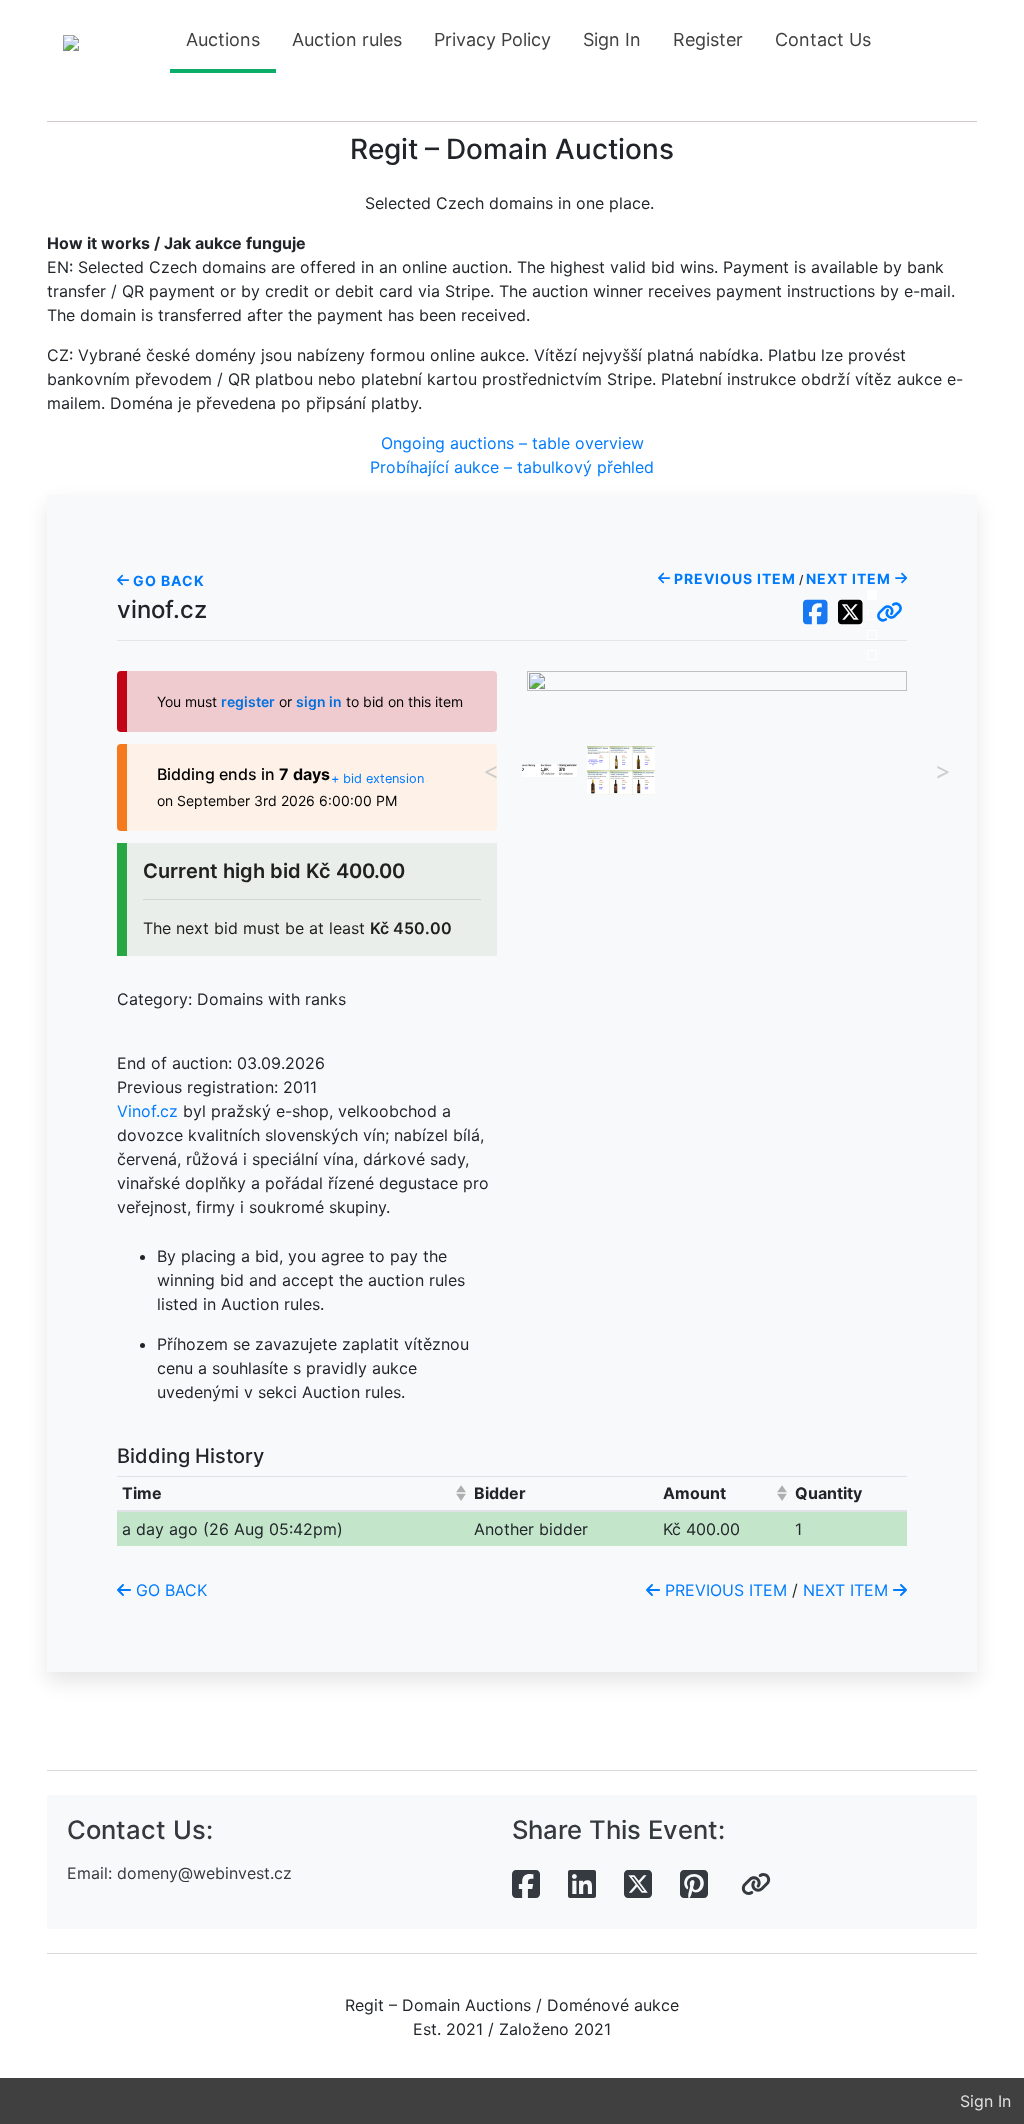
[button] (889, 613)
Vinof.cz (147, 1111)
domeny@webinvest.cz (204, 1873)
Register (708, 39)
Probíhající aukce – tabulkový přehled (512, 467)
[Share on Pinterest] (694, 1885)
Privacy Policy (492, 39)
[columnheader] (293, 1493)
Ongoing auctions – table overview (512, 443)
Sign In (612, 39)
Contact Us (823, 39)
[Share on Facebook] (526, 1885)
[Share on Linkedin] (582, 1885)
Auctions (223, 39)
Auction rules (347, 39)
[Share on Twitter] (638, 1885)
